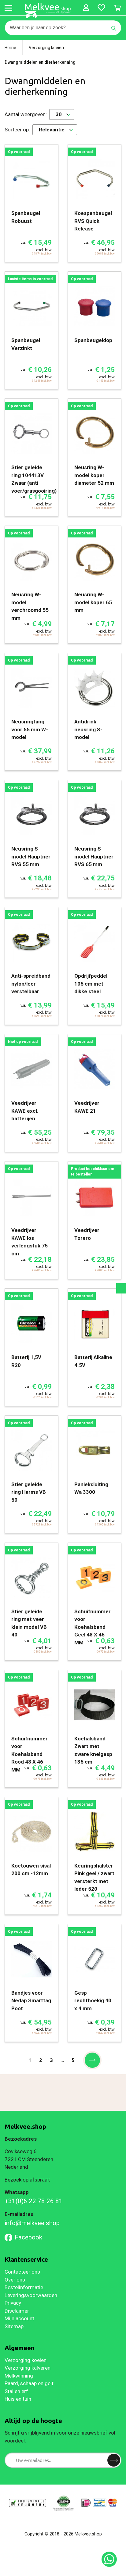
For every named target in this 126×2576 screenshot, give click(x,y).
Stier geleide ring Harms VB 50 (29, 1492)
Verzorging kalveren (28, 2368)
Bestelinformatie (24, 2287)
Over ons (15, 2280)
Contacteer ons (22, 2272)
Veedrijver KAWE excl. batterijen (25, 1111)
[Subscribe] (114, 2460)
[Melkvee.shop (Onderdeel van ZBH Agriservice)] (48, 11)
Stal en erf (16, 2391)
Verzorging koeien (26, 2360)
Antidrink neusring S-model (88, 729)
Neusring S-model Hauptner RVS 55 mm (31, 856)
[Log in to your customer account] (86, 8)
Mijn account (19, 2318)
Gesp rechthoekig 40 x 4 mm (93, 2001)
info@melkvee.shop (32, 2223)
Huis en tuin (18, 2399)
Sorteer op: (17, 130)
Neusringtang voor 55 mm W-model (30, 729)
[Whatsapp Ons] (109, 2559)
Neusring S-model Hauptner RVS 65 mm (94, 856)
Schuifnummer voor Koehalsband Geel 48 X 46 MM (93, 1627)
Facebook (28, 2237)
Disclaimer (17, 2311)
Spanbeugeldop (93, 340)
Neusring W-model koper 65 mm (93, 602)
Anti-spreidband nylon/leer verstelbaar (31, 984)
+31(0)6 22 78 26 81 (34, 2201)
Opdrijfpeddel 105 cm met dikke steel (91, 984)
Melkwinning (19, 2376)
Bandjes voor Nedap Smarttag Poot (31, 2001)
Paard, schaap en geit (29, 2383)
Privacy (13, 2303)
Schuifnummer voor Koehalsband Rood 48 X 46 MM (30, 1754)
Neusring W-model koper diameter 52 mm (94, 475)
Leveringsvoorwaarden (31, 2295)
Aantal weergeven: (26, 114)
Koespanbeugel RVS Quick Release (93, 221)
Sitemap (14, 2326)
